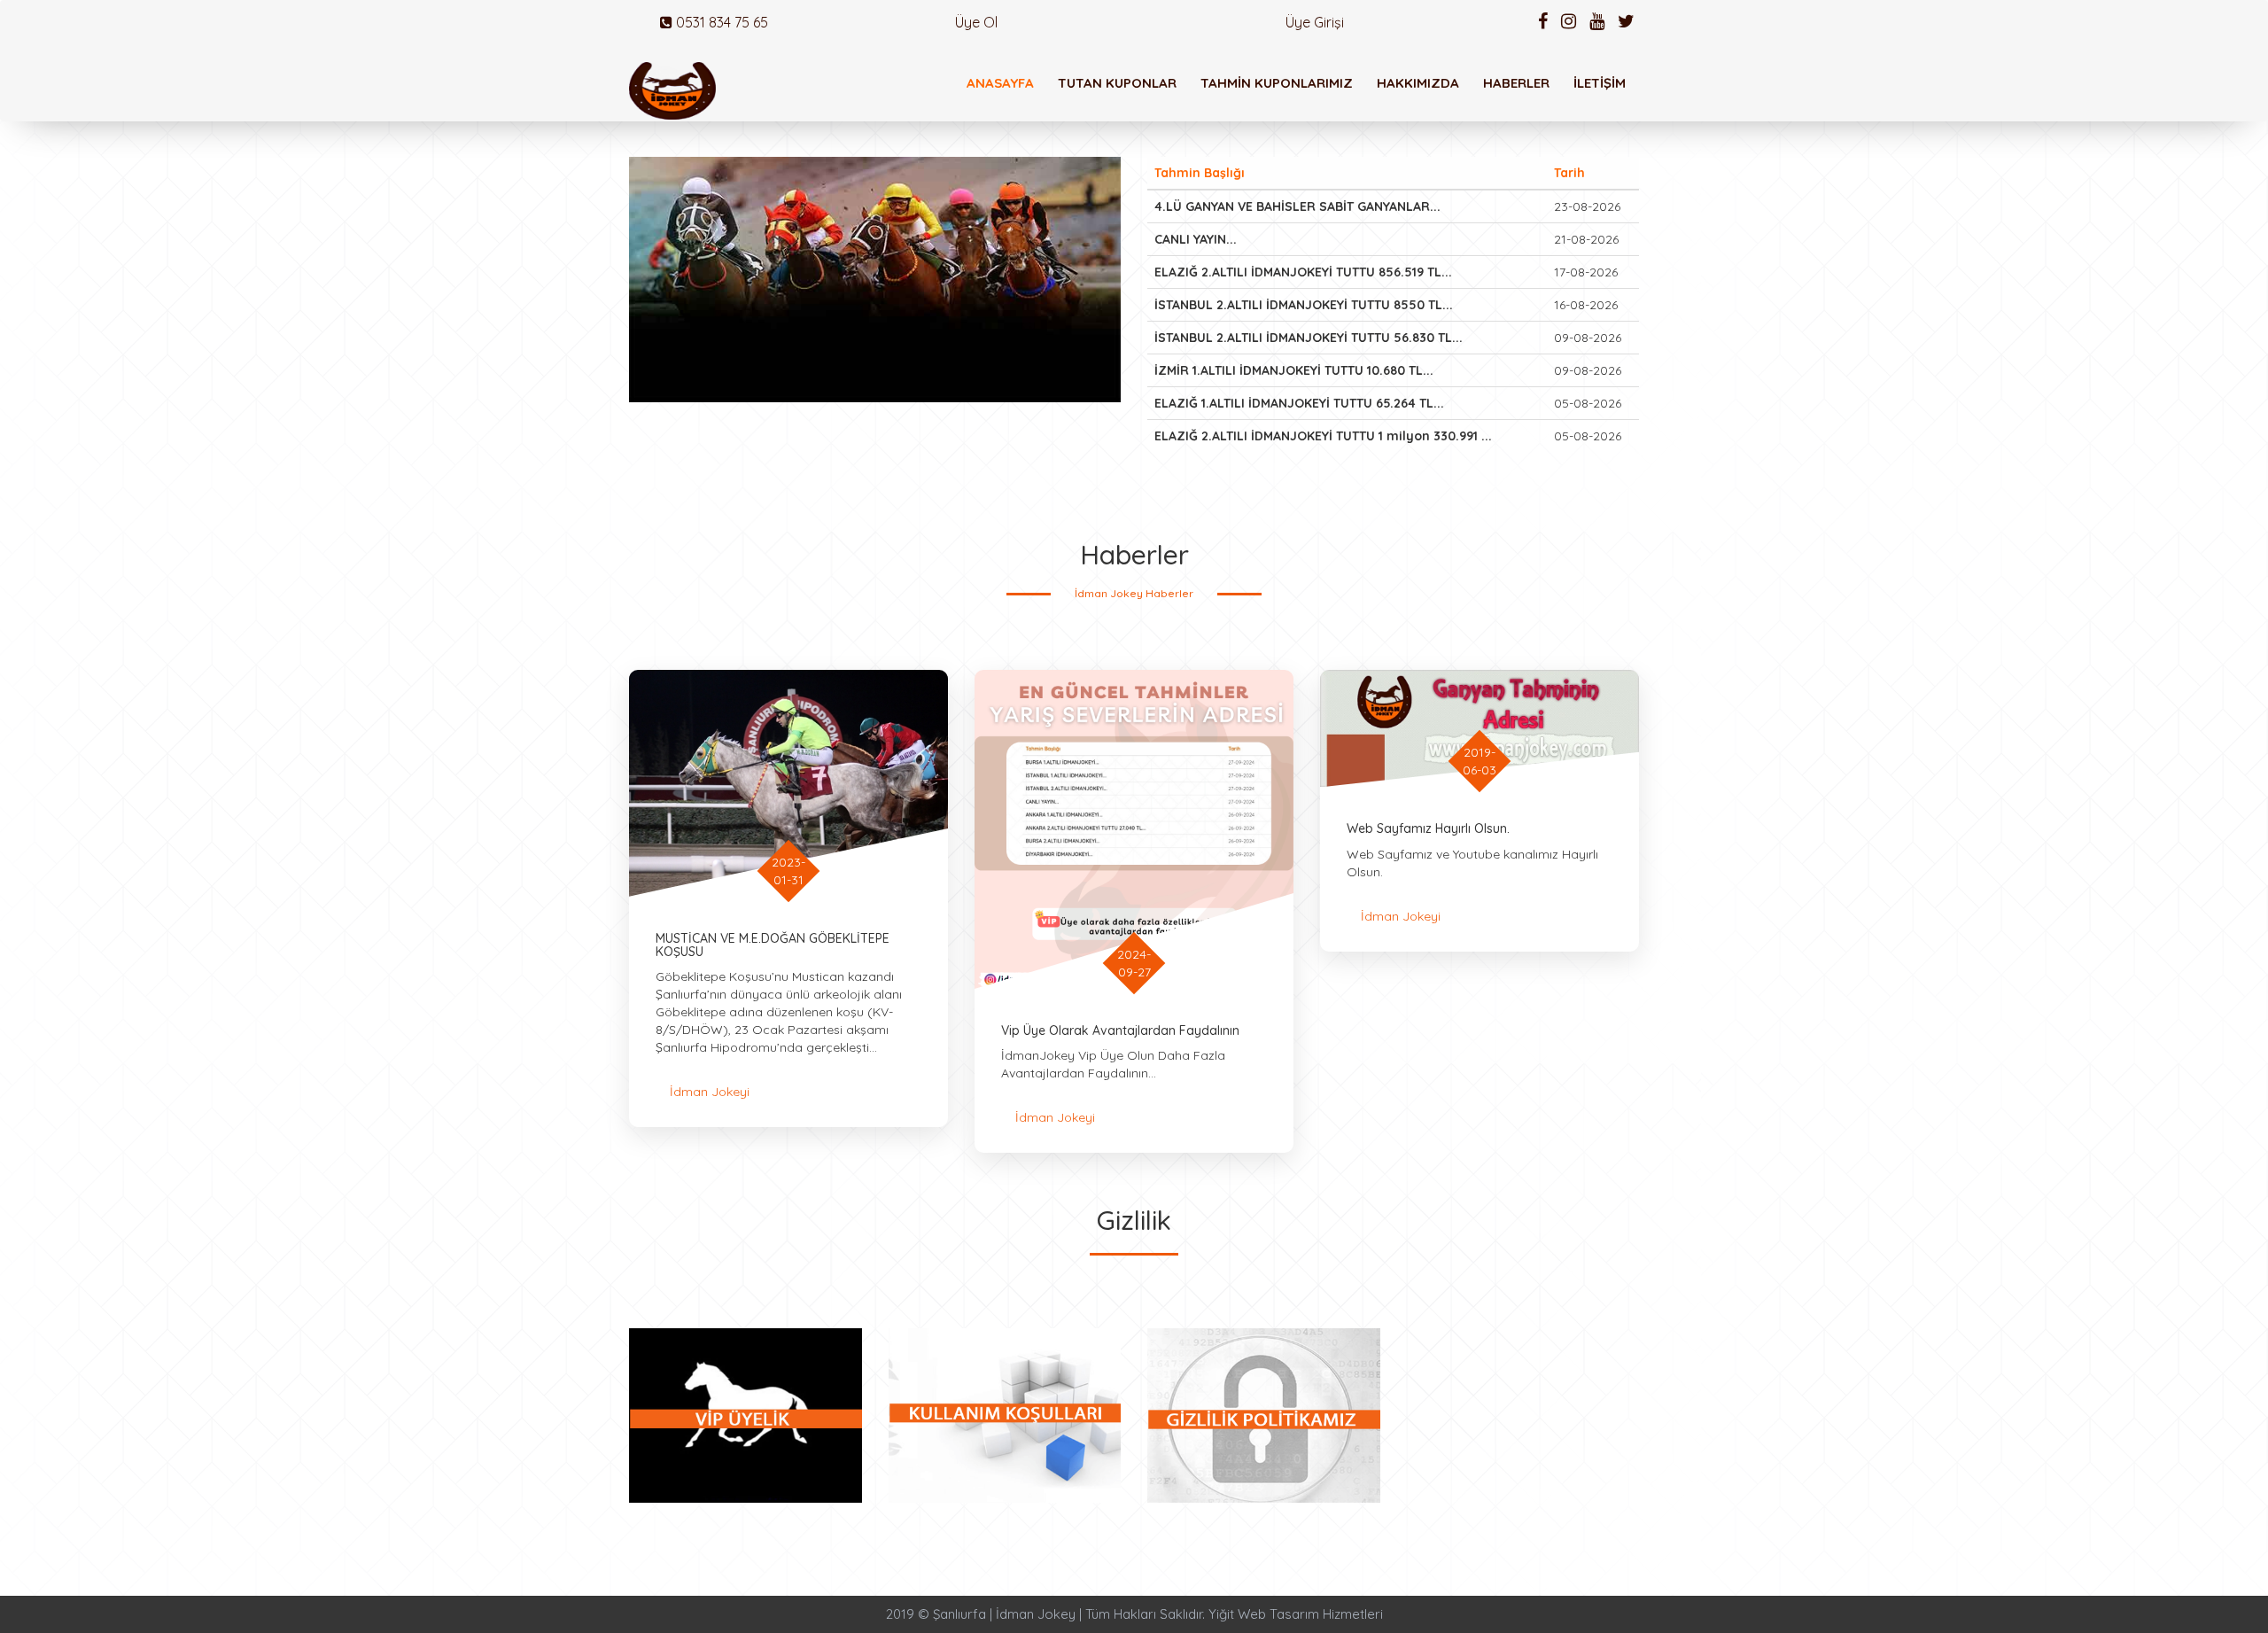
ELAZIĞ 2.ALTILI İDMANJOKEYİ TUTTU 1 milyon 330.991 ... (1323, 436)
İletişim (1600, 83)
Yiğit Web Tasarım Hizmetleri (1296, 1614)
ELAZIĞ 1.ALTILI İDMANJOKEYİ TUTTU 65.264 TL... (1299, 403)
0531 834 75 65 (720, 22)
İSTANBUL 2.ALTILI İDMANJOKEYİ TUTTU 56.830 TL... (1309, 338)
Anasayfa (1000, 83)
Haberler (1516, 83)
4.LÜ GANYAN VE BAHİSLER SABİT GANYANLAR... (1297, 206)
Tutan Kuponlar (1117, 83)
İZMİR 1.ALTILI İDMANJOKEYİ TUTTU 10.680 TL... (1294, 370)
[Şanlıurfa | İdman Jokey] (672, 91)
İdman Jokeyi (710, 1092)
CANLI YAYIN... (1196, 239)
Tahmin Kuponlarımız (1277, 83)
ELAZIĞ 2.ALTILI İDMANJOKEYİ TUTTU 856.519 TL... (1303, 272)
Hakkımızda (1418, 83)
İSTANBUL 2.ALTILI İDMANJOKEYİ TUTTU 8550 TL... (1304, 305)
